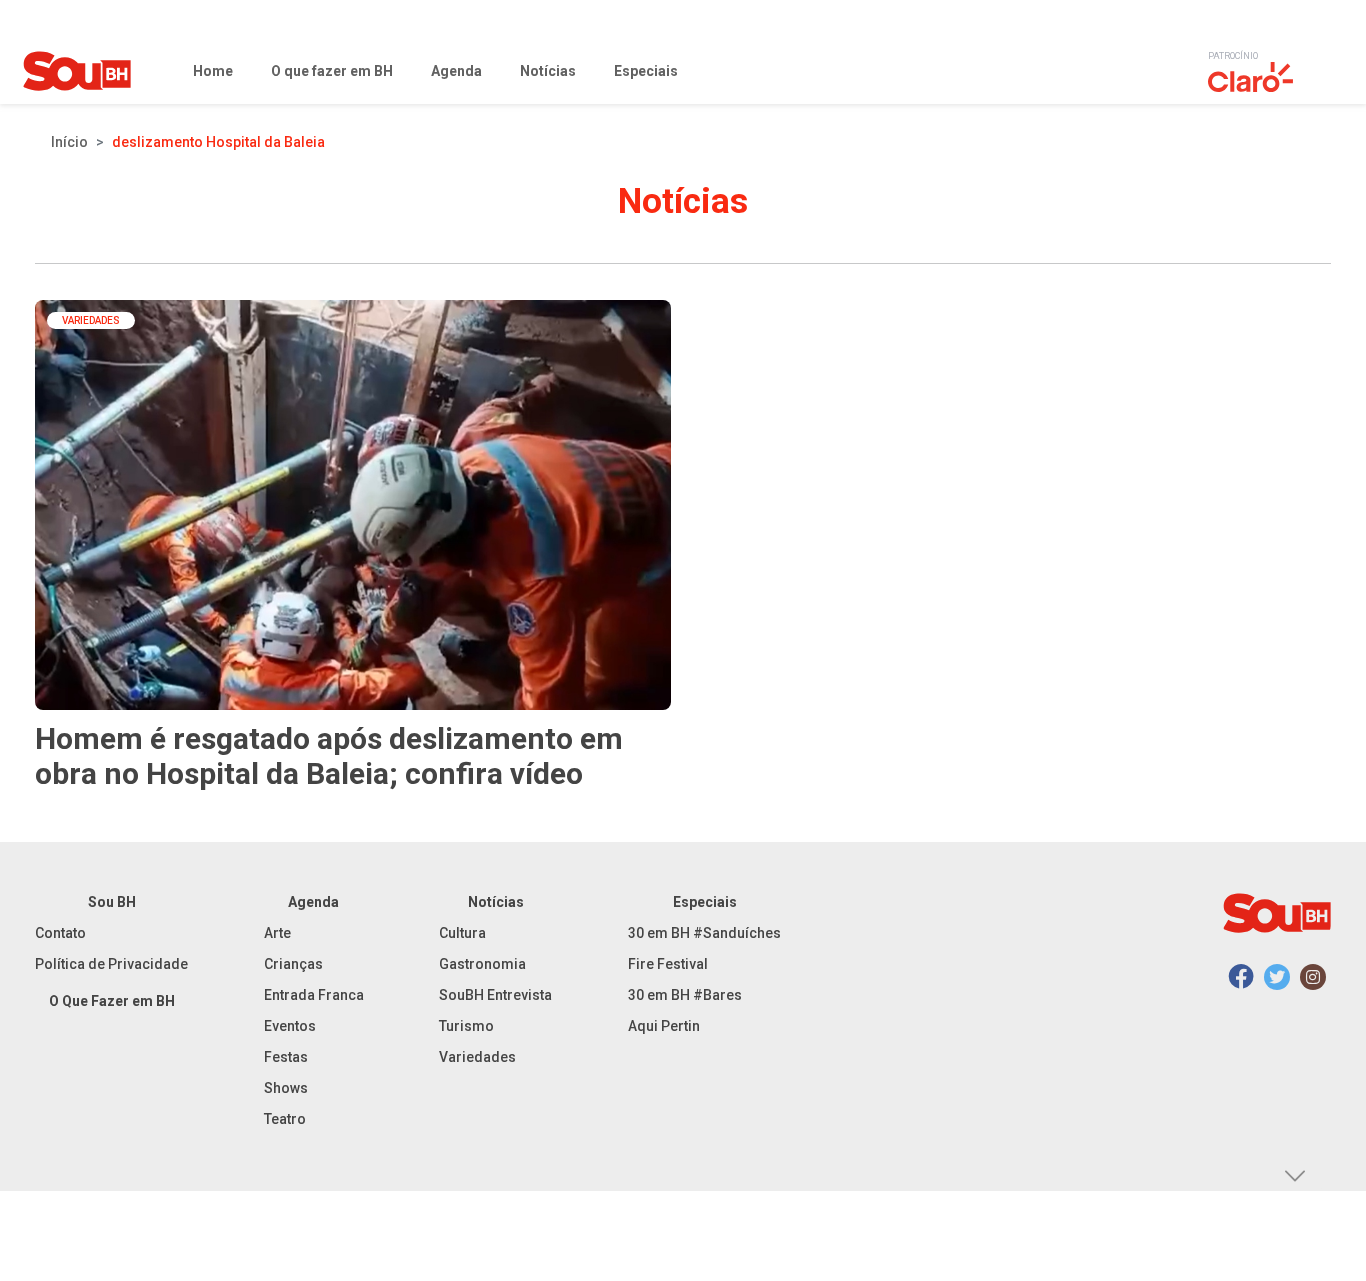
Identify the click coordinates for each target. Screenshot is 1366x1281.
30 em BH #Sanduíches (704, 933)
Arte (277, 933)
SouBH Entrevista (495, 995)
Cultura (462, 933)
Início (69, 142)
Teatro (285, 1119)
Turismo (466, 1026)
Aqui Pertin (664, 1026)
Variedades (477, 1057)
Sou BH (112, 902)
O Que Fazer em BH (112, 1001)
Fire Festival (668, 964)
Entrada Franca (314, 995)
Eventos (290, 1026)
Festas (286, 1057)
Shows (286, 1088)
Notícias (496, 902)
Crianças (293, 964)
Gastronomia (482, 964)
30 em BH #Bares (685, 995)
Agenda (313, 902)
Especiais (705, 902)
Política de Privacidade (111, 964)
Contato (60, 933)
